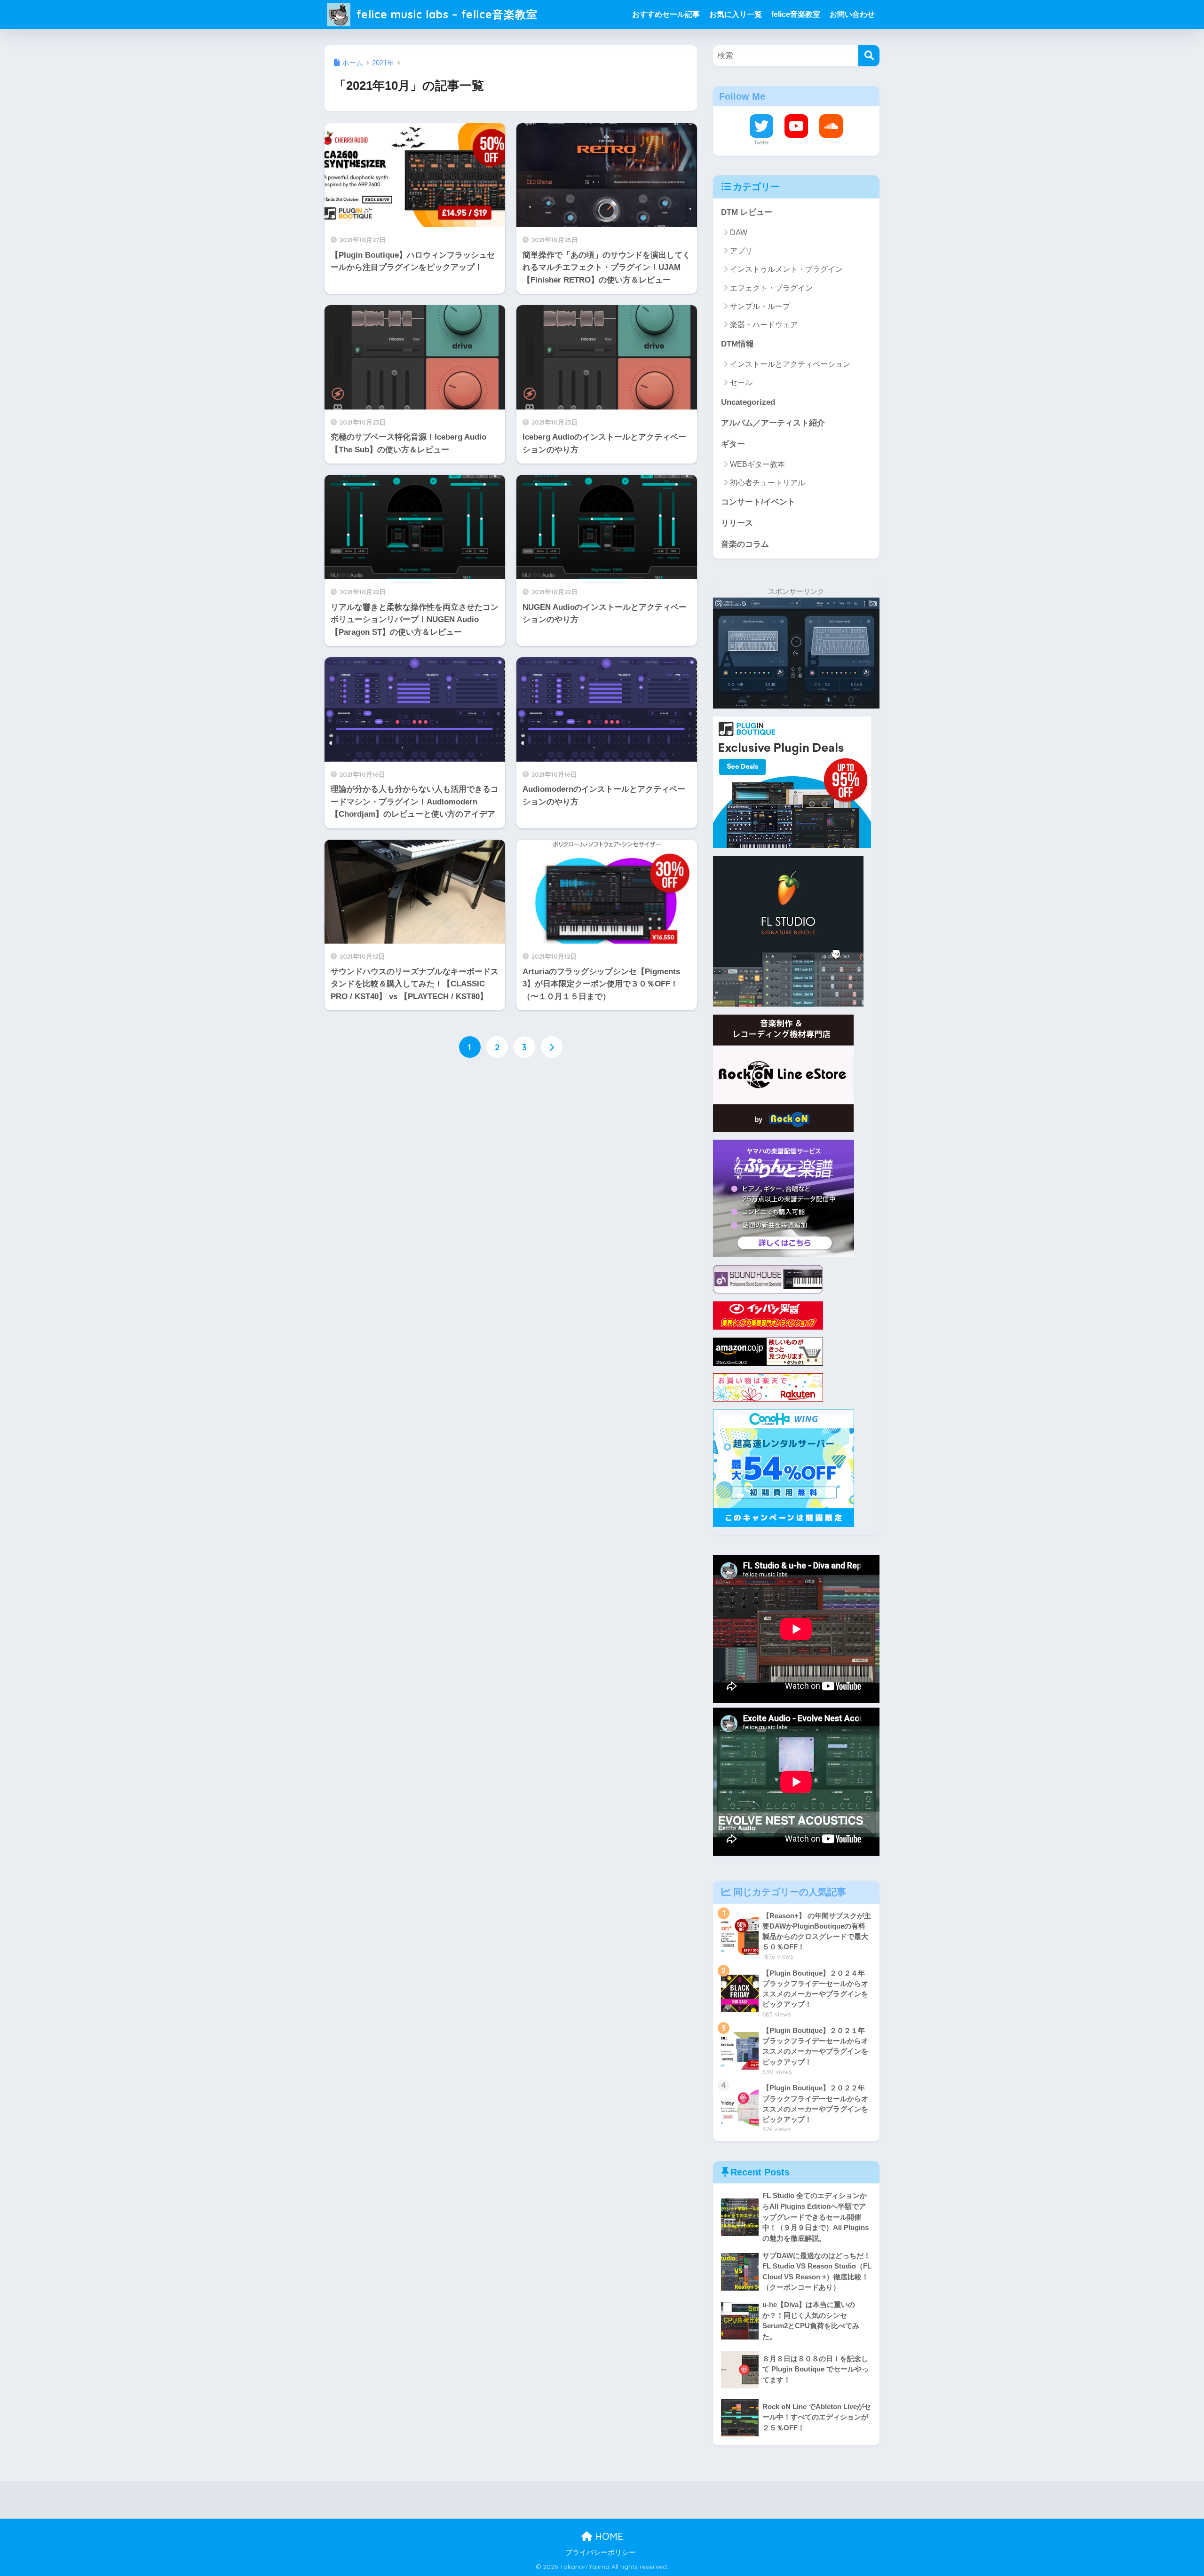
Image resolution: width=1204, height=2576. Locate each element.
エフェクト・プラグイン (771, 288)
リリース (737, 523)
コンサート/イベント (758, 502)
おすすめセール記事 (666, 14)
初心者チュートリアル (768, 483)
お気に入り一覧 (736, 14)
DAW (739, 232)
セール (741, 382)
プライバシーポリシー (601, 2552)
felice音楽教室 (796, 14)
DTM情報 (737, 344)
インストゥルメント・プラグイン (786, 269)
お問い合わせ (852, 14)
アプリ (741, 251)
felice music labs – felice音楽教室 (445, 14)
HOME (608, 2536)
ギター (733, 444)
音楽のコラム (745, 544)
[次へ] (552, 1047)
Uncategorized (748, 402)
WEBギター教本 (757, 464)
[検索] (869, 56)
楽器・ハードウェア (764, 325)
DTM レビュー (747, 212)
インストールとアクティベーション (790, 364)
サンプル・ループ (760, 306)
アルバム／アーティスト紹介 (773, 423)
